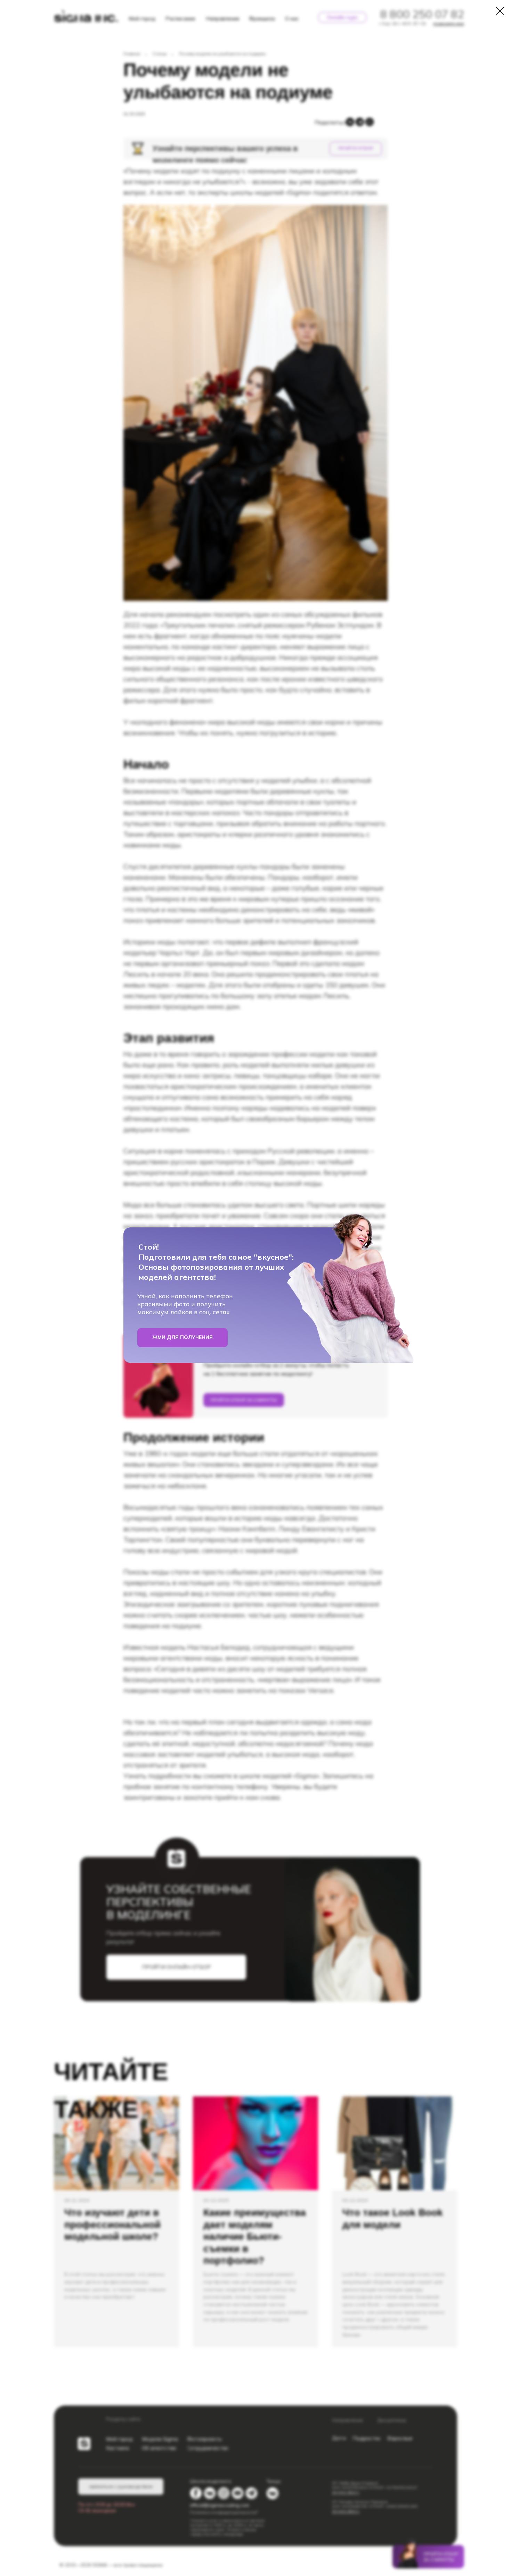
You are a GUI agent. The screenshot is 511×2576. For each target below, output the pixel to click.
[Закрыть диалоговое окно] (500, 11)
